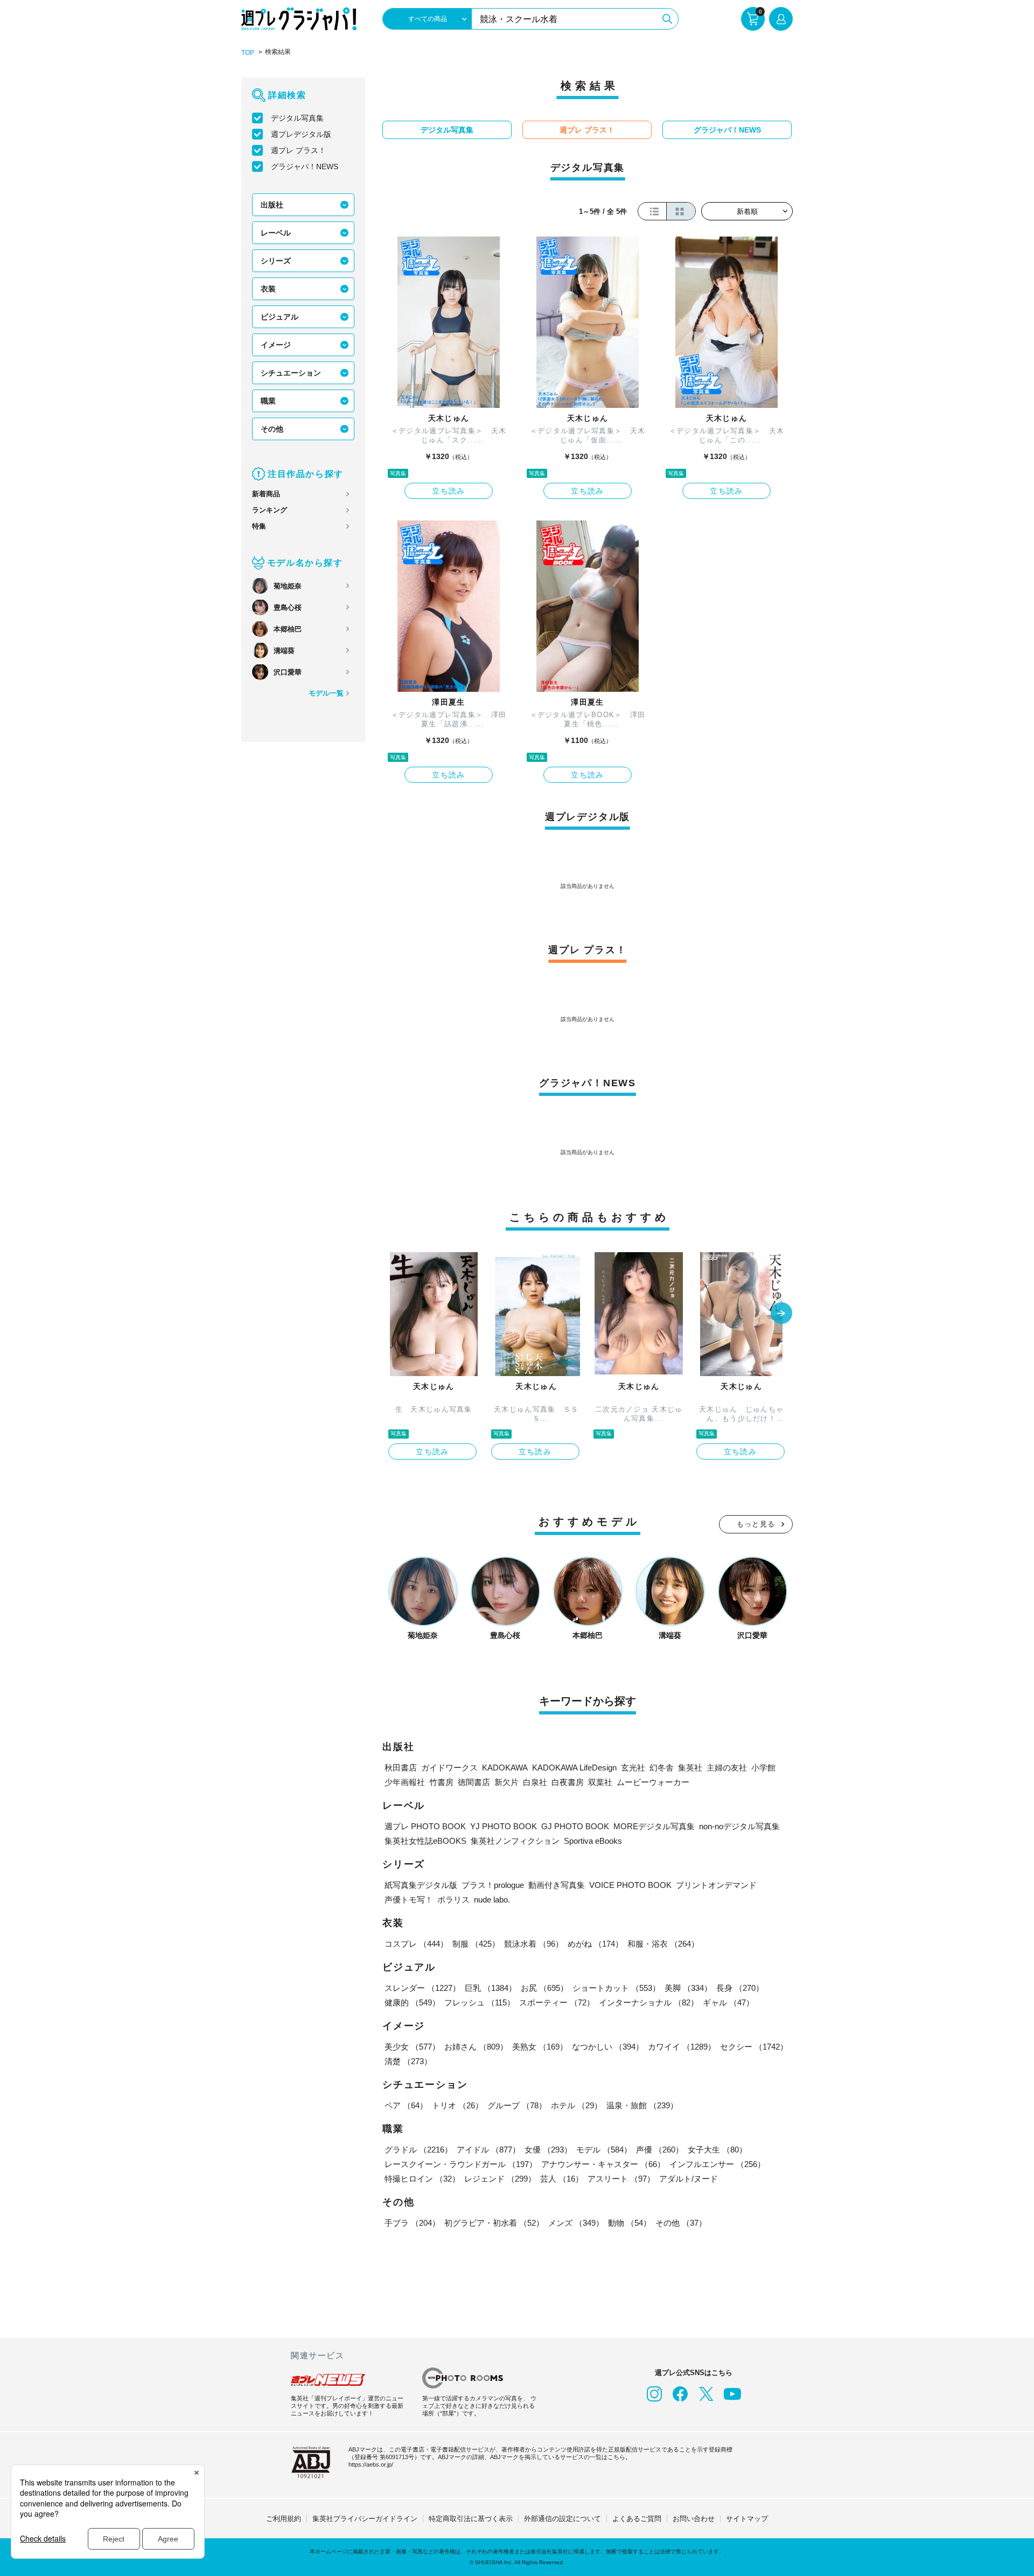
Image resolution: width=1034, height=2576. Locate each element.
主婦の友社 (727, 1768)
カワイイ (682, 2047)
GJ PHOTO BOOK (575, 1826)
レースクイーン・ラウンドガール (461, 2164)
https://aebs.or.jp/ (371, 2464)
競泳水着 (534, 1944)
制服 (476, 1944)
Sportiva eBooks (593, 1841)
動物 (630, 2223)
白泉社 (535, 1782)
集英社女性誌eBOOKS (425, 1841)
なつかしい (608, 2047)
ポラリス (453, 1900)
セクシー (754, 2047)
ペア (406, 2105)
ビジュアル (280, 317)
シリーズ (276, 261)
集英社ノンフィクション (515, 1841)
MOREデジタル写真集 (654, 1826)
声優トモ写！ (409, 1900)
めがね (595, 1944)
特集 (259, 526)
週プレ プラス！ (298, 150)
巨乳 (491, 1988)
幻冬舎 (662, 1768)
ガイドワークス (449, 1768)
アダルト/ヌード (689, 2179)
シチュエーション (291, 373)
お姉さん (476, 2047)
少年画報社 (405, 1782)
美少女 (412, 2047)
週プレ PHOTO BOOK (425, 1826)
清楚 (408, 2061)
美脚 (688, 1988)
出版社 (272, 205)
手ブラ (412, 2223)
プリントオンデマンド (716, 1885)
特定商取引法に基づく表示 (471, 2519)
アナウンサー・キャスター (603, 2164)
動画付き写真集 (557, 1885)
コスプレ (416, 1944)
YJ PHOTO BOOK (504, 1826)
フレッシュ (480, 2002)
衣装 (268, 289)
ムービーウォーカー (653, 1782)
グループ (517, 2105)
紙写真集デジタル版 (421, 1885)
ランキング (270, 510)
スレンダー (422, 1988)
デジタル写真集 (297, 118)
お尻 (544, 1988)
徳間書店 (474, 1782)
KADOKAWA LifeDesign (574, 1768)
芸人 (562, 2179)
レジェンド (500, 2179)
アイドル (488, 2150)
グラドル (418, 2150)
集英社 (690, 1768)
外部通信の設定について (563, 2519)
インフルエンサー (717, 2164)
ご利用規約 (284, 2519)
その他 (272, 429)
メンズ (576, 2223)
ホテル (577, 2105)
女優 (548, 2150)
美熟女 (540, 2047)
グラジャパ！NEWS (305, 166)
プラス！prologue (493, 1885)
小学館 (763, 1768)
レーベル (276, 233)
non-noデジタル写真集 (739, 1826)
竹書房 (441, 1782)
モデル (604, 2150)
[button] (781, 1314)
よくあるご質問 (637, 2519)
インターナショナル (649, 2002)
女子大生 (717, 2150)
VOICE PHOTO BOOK (630, 1885)
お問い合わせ (694, 2519)
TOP (248, 53)
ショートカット (616, 1988)
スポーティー (557, 2002)
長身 (740, 1988)
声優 (660, 2150)
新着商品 (266, 494)
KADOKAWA (505, 1768)
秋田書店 (401, 1768)
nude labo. (492, 1900)
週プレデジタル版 (301, 134)
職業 (268, 401)
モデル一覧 (326, 693)
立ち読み (449, 491)
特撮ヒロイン (422, 2179)
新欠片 (506, 1782)
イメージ (276, 345)
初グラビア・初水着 (494, 2223)
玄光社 (633, 1768)
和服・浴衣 (663, 1944)
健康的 (412, 2002)
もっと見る (756, 1524)
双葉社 (600, 1782)
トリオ (457, 2105)
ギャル (728, 2002)
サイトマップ (747, 2519)
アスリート (621, 2179)
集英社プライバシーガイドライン (365, 2519)
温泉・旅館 (642, 2105)
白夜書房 (568, 1782)
